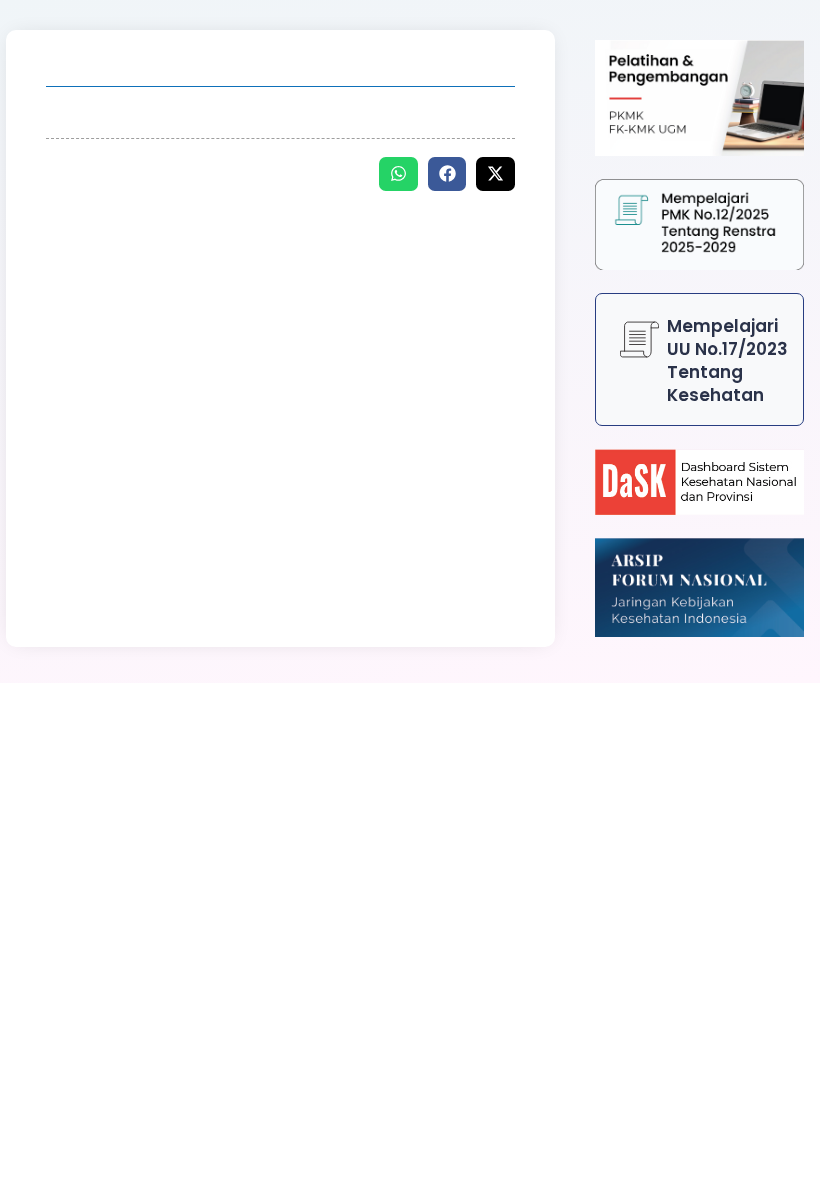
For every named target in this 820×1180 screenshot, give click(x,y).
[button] (398, 174)
